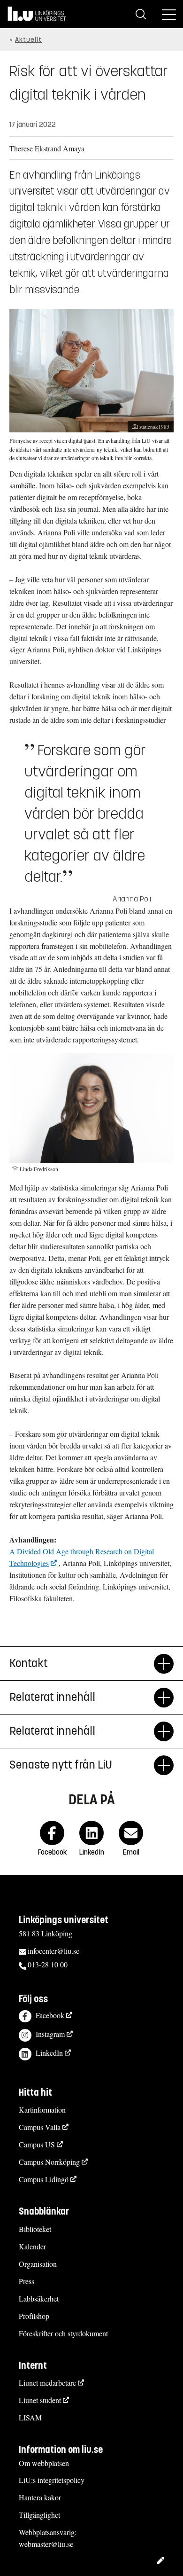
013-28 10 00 (48, 1964)
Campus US (37, 2144)
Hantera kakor (40, 2497)
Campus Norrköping (49, 2162)
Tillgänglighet (39, 2515)
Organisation (38, 2264)
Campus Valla (40, 2127)
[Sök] (141, 14)
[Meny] (169, 14)
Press (27, 2281)
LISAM (30, 2417)
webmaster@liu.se (46, 2544)
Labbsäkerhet (39, 2298)
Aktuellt (28, 40)
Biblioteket (35, 2229)
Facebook (50, 2015)
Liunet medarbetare (47, 2383)
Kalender (32, 2246)
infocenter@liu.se (53, 1951)
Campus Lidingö (44, 2179)
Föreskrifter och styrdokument (63, 2333)
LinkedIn (49, 2053)
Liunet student (40, 2400)
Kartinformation (42, 2110)
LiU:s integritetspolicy (52, 2480)
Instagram (50, 2034)
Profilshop (34, 2316)
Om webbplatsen (44, 2463)
